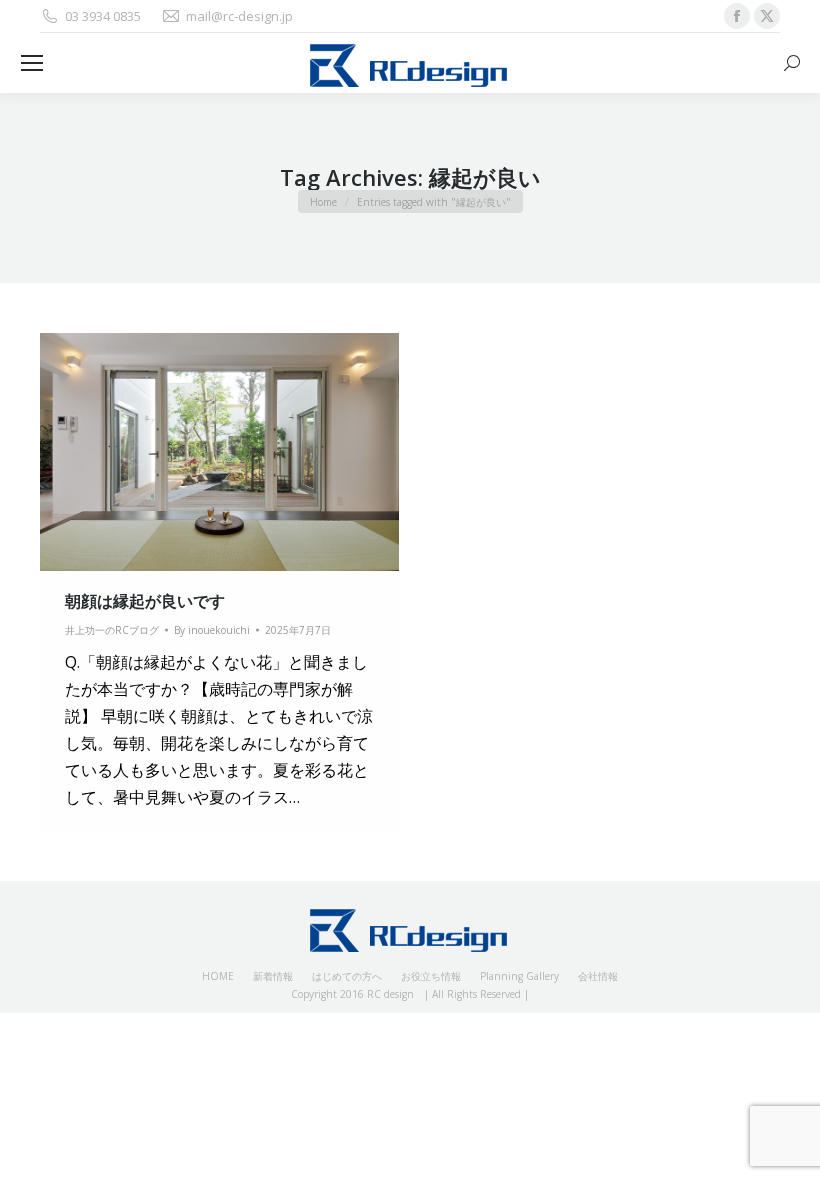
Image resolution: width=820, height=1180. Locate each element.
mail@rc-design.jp (239, 16)
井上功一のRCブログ (112, 630)
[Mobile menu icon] (32, 63)
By (212, 630)
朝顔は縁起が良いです (145, 601)
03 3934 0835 (103, 16)
